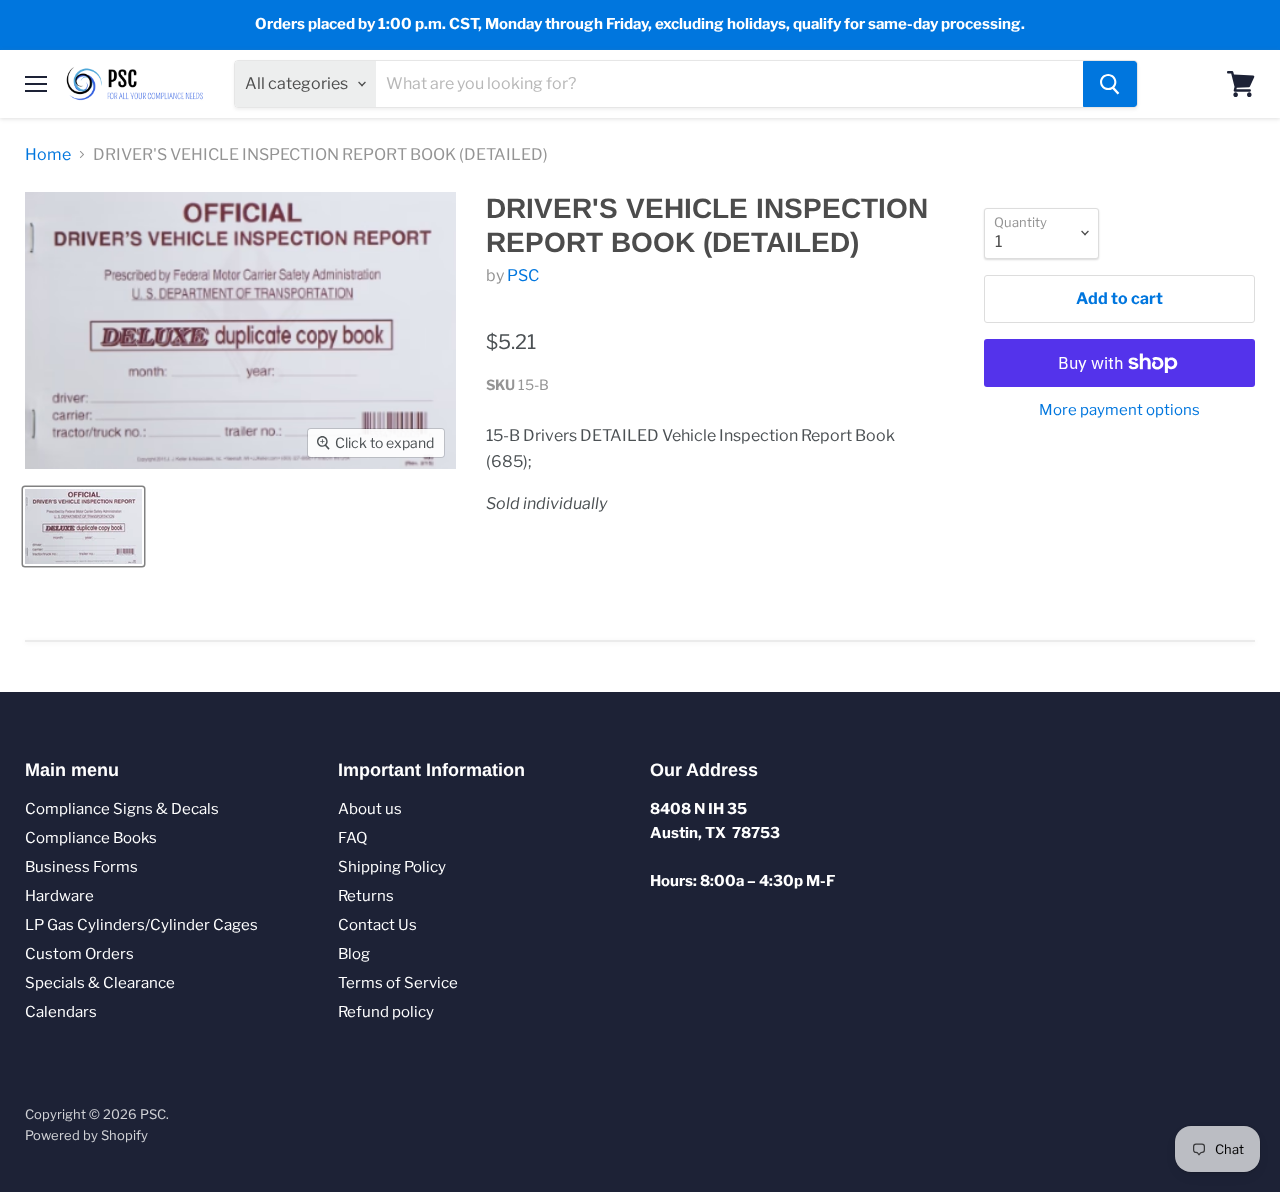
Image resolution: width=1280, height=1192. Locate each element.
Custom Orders (79, 954)
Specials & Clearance (100, 983)
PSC (523, 275)
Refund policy (386, 1012)
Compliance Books (91, 838)
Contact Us (377, 925)
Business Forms (81, 867)
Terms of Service (398, 983)
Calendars (61, 1012)
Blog (354, 954)
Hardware (59, 896)
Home (48, 155)
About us (370, 809)
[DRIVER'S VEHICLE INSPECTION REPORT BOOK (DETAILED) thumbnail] (83, 526)
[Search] (1110, 84)
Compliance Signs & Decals (122, 809)
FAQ (352, 838)
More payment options (1119, 410)
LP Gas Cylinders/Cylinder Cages (141, 925)
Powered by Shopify (86, 1135)
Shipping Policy (392, 867)
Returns (366, 896)
